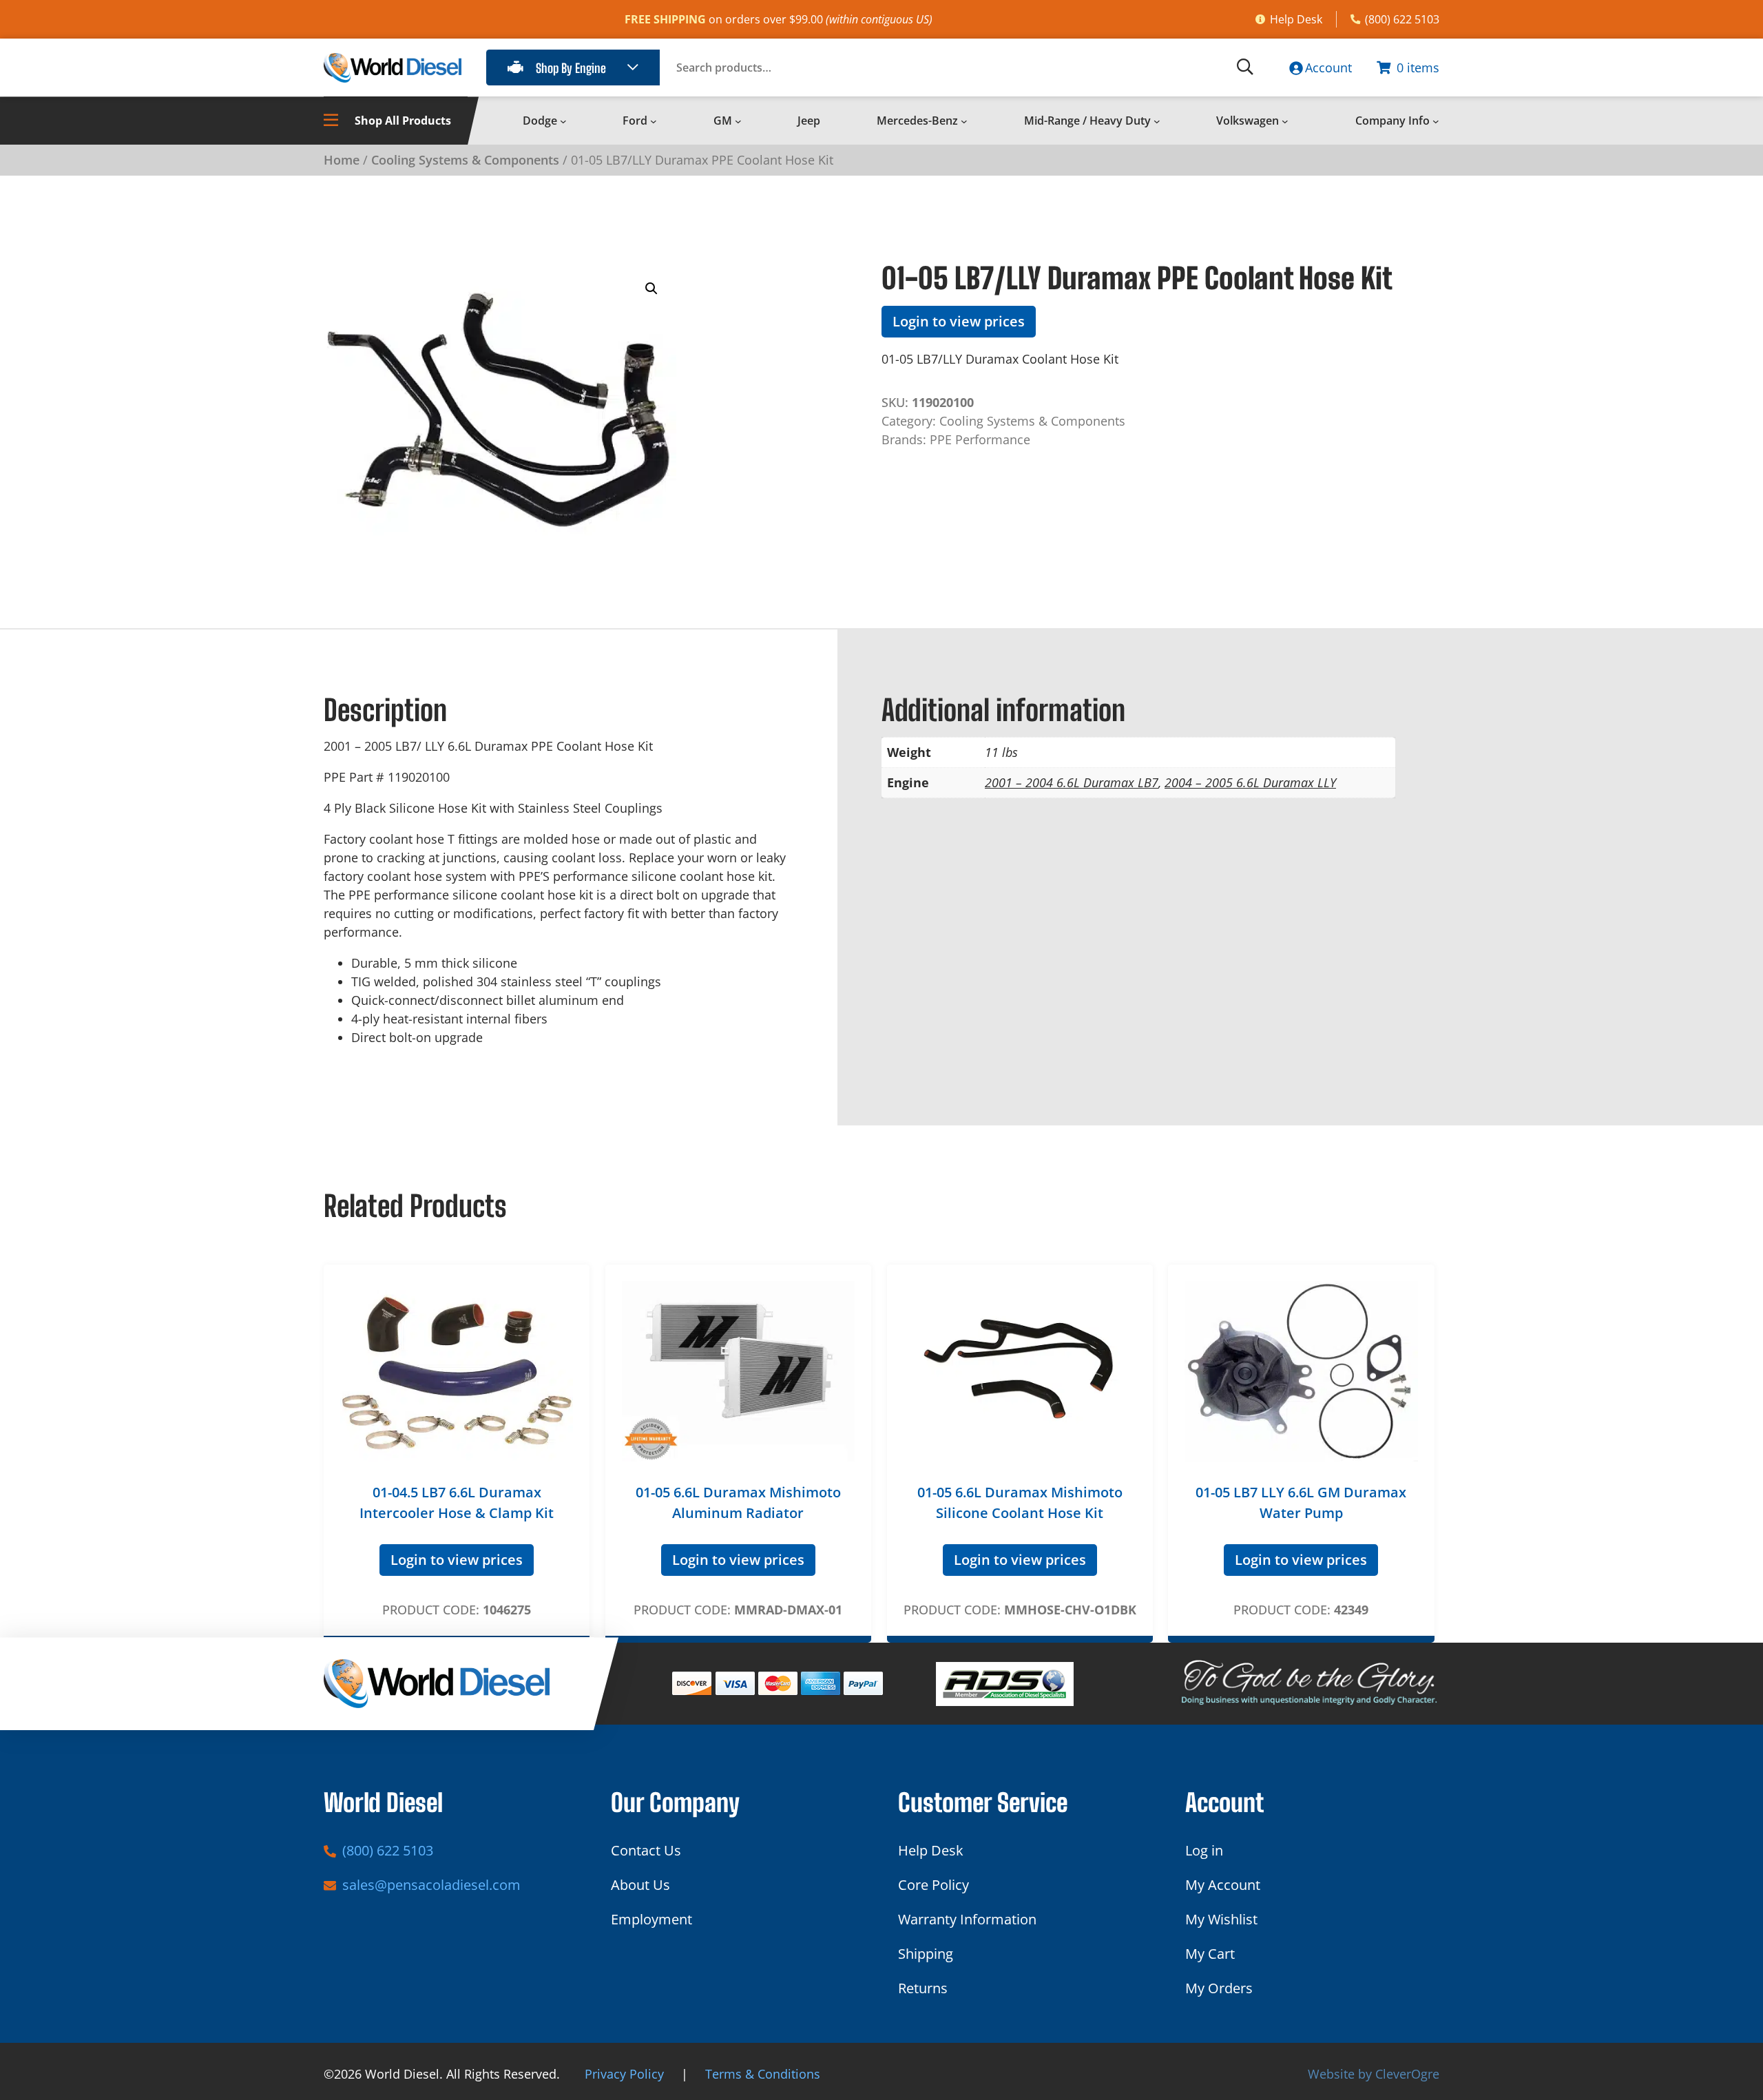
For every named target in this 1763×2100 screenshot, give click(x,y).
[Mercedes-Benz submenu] (964, 121)
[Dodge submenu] (563, 121)
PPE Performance (980, 439)
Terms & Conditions (763, 2074)
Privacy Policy (624, 2074)
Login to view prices (959, 321)
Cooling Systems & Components (465, 160)
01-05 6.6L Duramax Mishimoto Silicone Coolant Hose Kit (1020, 1503)
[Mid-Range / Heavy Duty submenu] (1157, 121)
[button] (651, 289)
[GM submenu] (738, 121)
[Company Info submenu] (1436, 121)
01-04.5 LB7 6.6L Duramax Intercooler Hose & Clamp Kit (457, 1503)
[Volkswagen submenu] (1285, 121)
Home (342, 160)
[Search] (1245, 67)
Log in (1204, 1850)
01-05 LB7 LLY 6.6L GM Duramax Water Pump (1301, 1503)
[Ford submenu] (654, 121)
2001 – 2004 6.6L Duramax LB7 (1072, 782)
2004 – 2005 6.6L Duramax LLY (1250, 782)
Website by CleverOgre (1374, 2074)
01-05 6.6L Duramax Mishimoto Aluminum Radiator (738, 1503)
